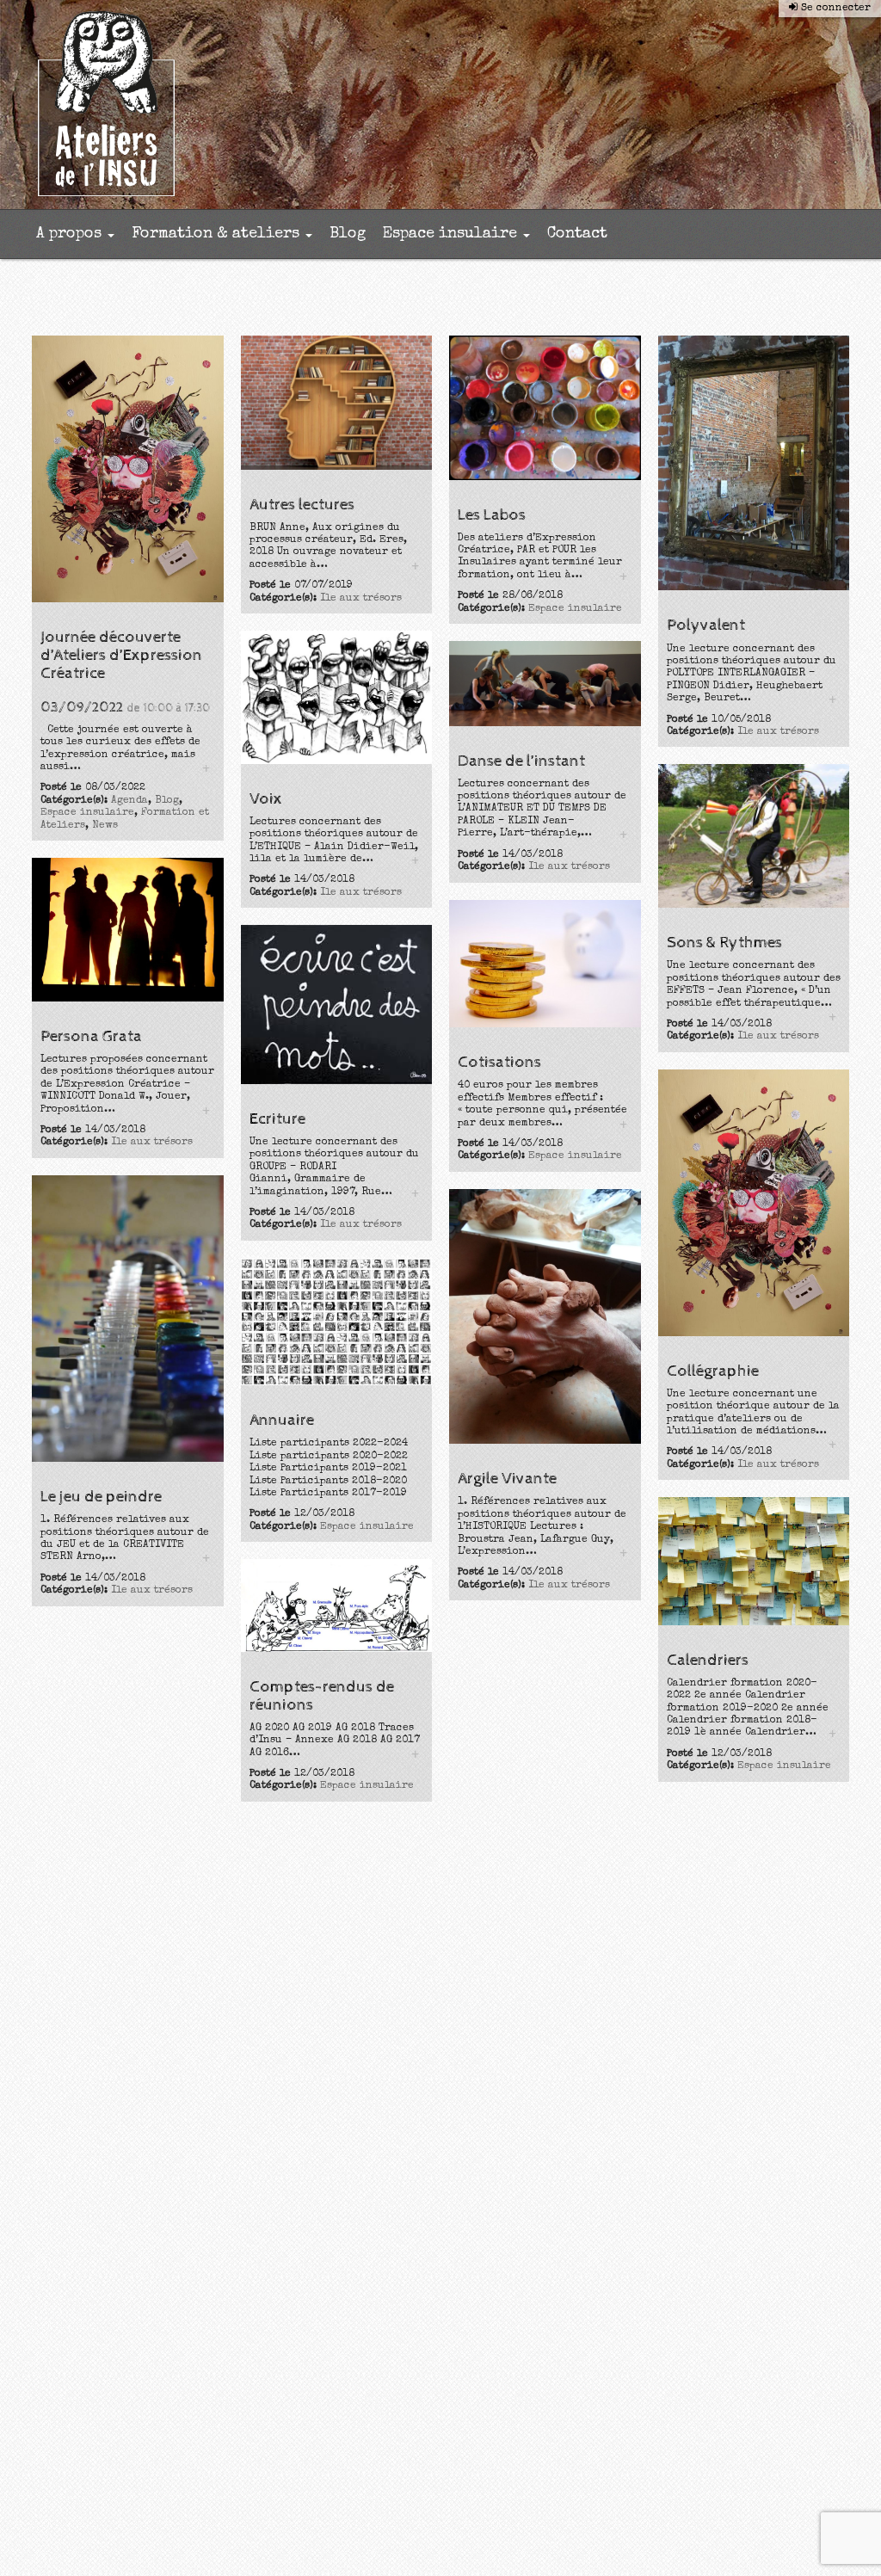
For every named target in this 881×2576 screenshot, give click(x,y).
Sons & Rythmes (724, 943)
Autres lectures (302, 505)
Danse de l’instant (521, 761)
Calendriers (708, 1660)
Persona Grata (91, 1036)
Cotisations (499, 1062)
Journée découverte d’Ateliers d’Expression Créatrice (121, 655)
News (105, 826)
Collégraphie (713, 1371)
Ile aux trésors (361, 599)
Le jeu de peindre (101, 1497)
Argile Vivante (507, 1479)
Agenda (129, 801)
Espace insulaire (452, 234)
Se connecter (834, 9)
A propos (71, 234)
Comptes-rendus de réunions (322, 1696)
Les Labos (492, 515)
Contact (577, 234)
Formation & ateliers (218, 234)
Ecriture (277, 1119)
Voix (266, 799)
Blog (348, 234)
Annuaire (282, 1420)
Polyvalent (706, 625)
